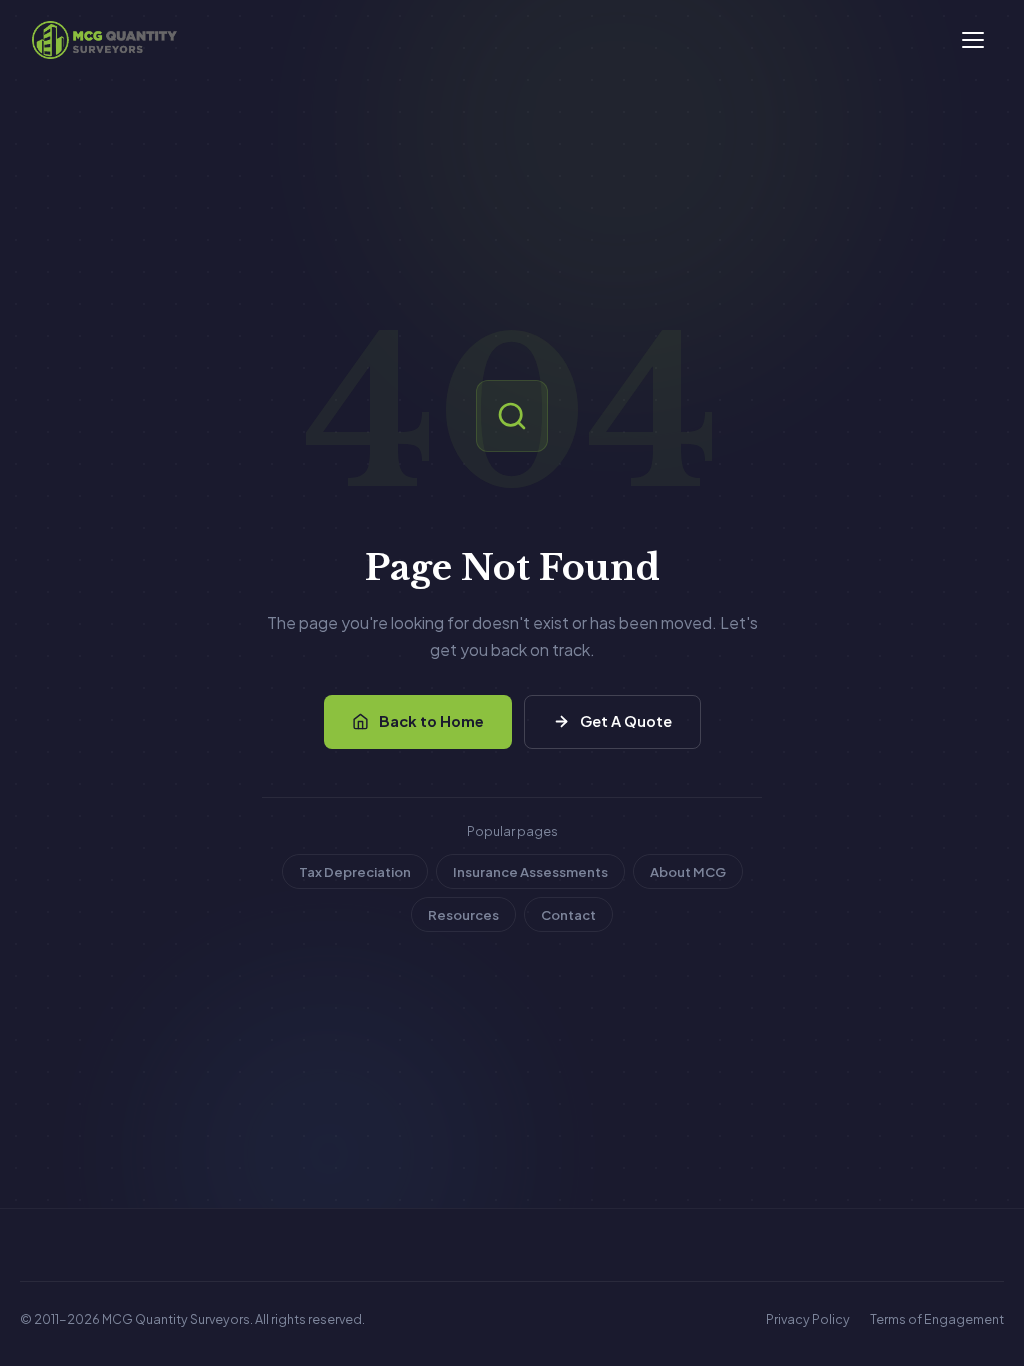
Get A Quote (626, 721)
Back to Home (431, 721)
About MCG (688, 871)
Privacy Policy (808, 1319)
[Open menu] (973, 40)
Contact (568, 914)
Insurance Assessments (530, 871)
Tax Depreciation (355, 871)
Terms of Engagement (937, 1319)
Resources (463, 914)
